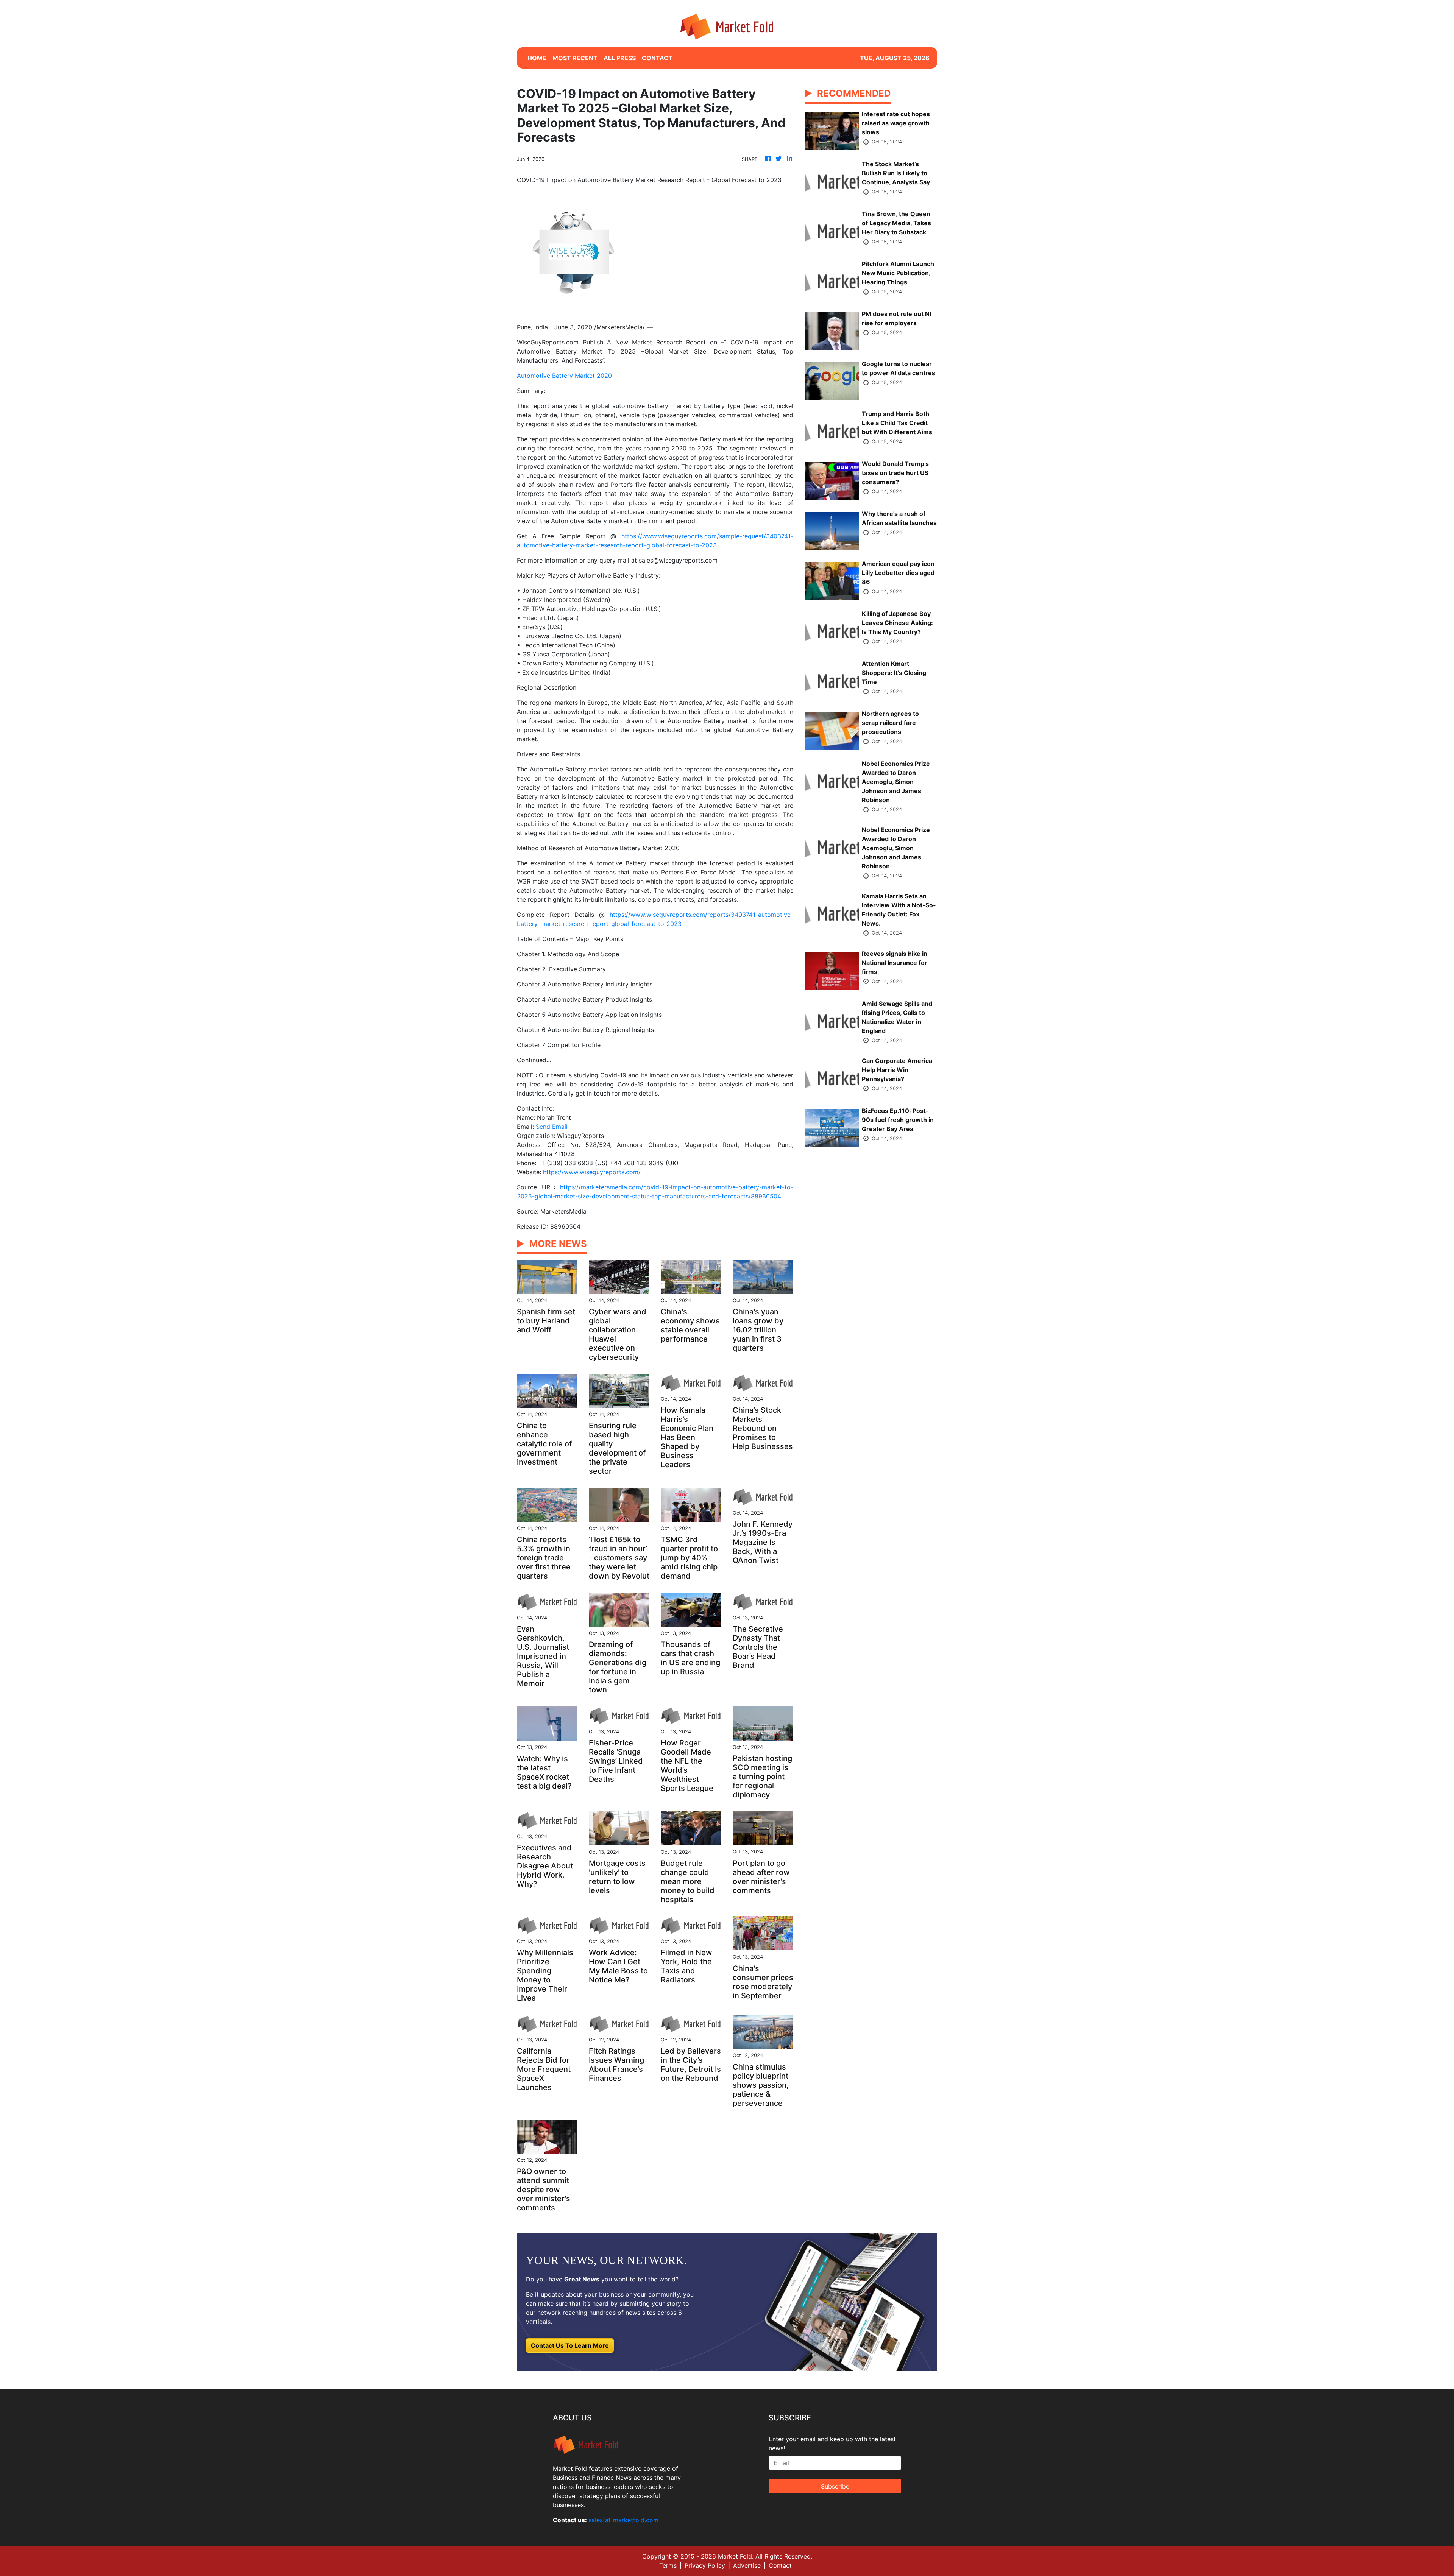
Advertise (747, 2565)
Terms (668, 2565)
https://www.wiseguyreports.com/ (592, 1172)
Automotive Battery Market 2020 (564, 376)
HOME (537, 58)
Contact (780, 2565)
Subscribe (835, 2486)
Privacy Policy (705, 2565)
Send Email (552, 1127)
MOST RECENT (575, 58)
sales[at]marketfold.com (623, 2520)
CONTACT (657, 58)
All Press (620, 58)
